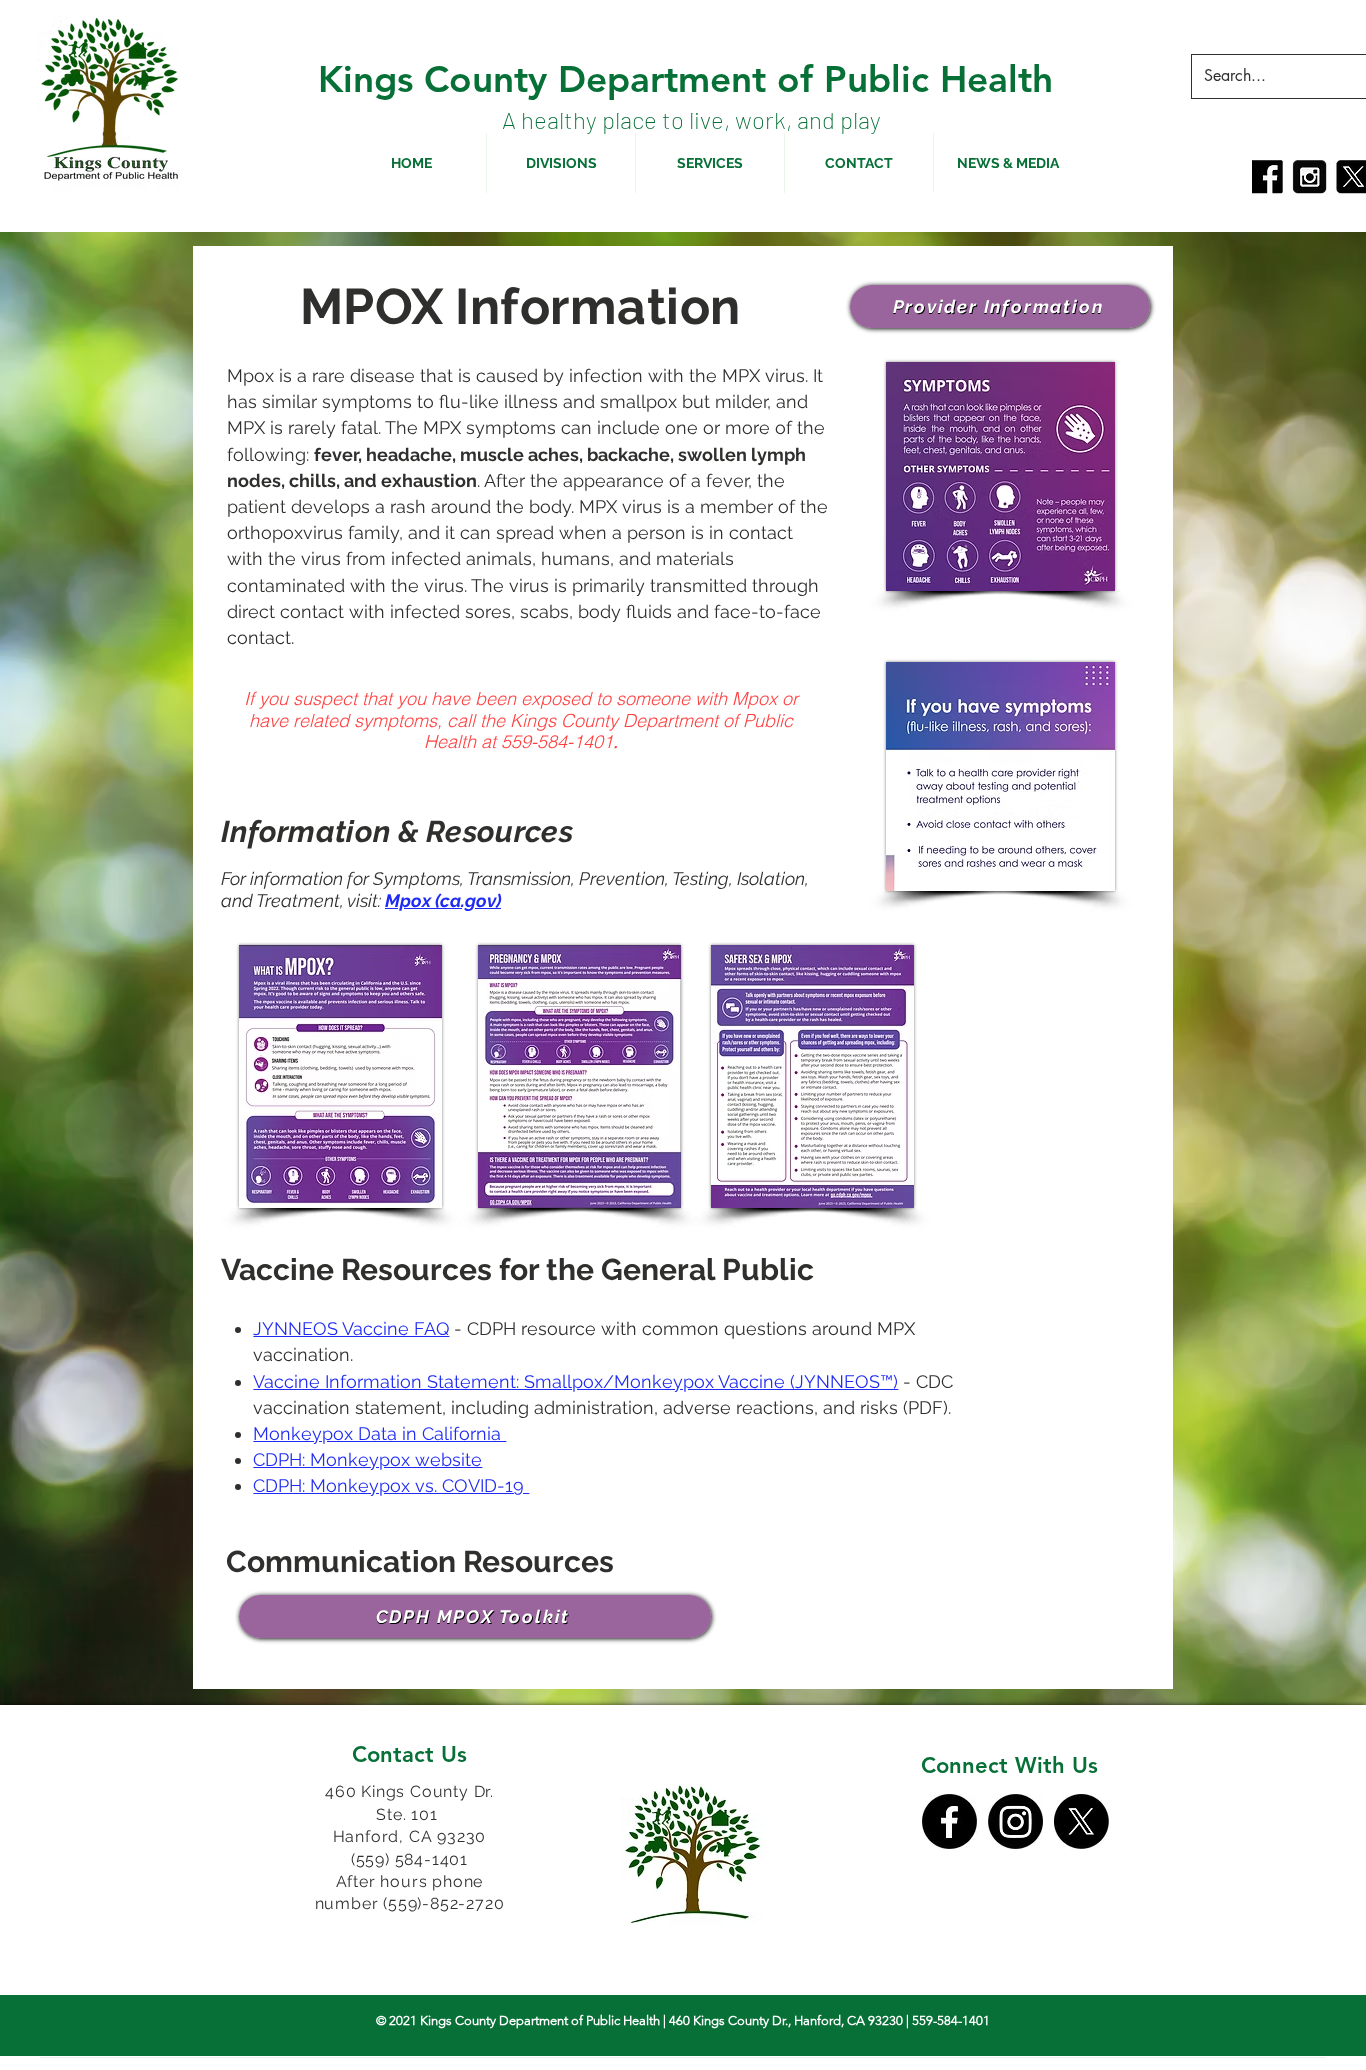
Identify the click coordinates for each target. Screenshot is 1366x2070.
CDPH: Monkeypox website (367, 1459)
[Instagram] (1015, 1821)
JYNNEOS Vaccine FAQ (351, 1328)
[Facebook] (949, 1821)
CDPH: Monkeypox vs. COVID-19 (391, 1485)
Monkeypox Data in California (379, 1433)
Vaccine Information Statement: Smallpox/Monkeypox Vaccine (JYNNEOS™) (575, 1381)
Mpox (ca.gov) (443, 900)
